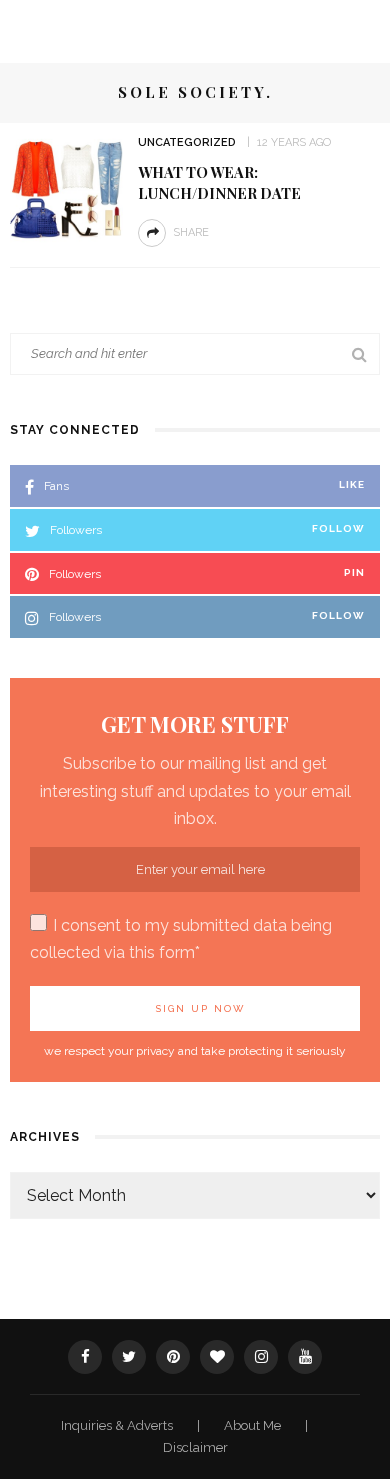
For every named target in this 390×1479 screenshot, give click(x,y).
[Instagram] (261, 1357)
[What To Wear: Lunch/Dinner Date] (66, 188)
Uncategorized (187, 142)
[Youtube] (305, 1357)
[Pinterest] (173, 1357)
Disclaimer (195, 1447)
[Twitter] (129, 1357)
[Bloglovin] (217, 1357)
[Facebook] (85, 1357)
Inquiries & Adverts (118, 1425)
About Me (254, 1425)
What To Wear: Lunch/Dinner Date (219, 182)
